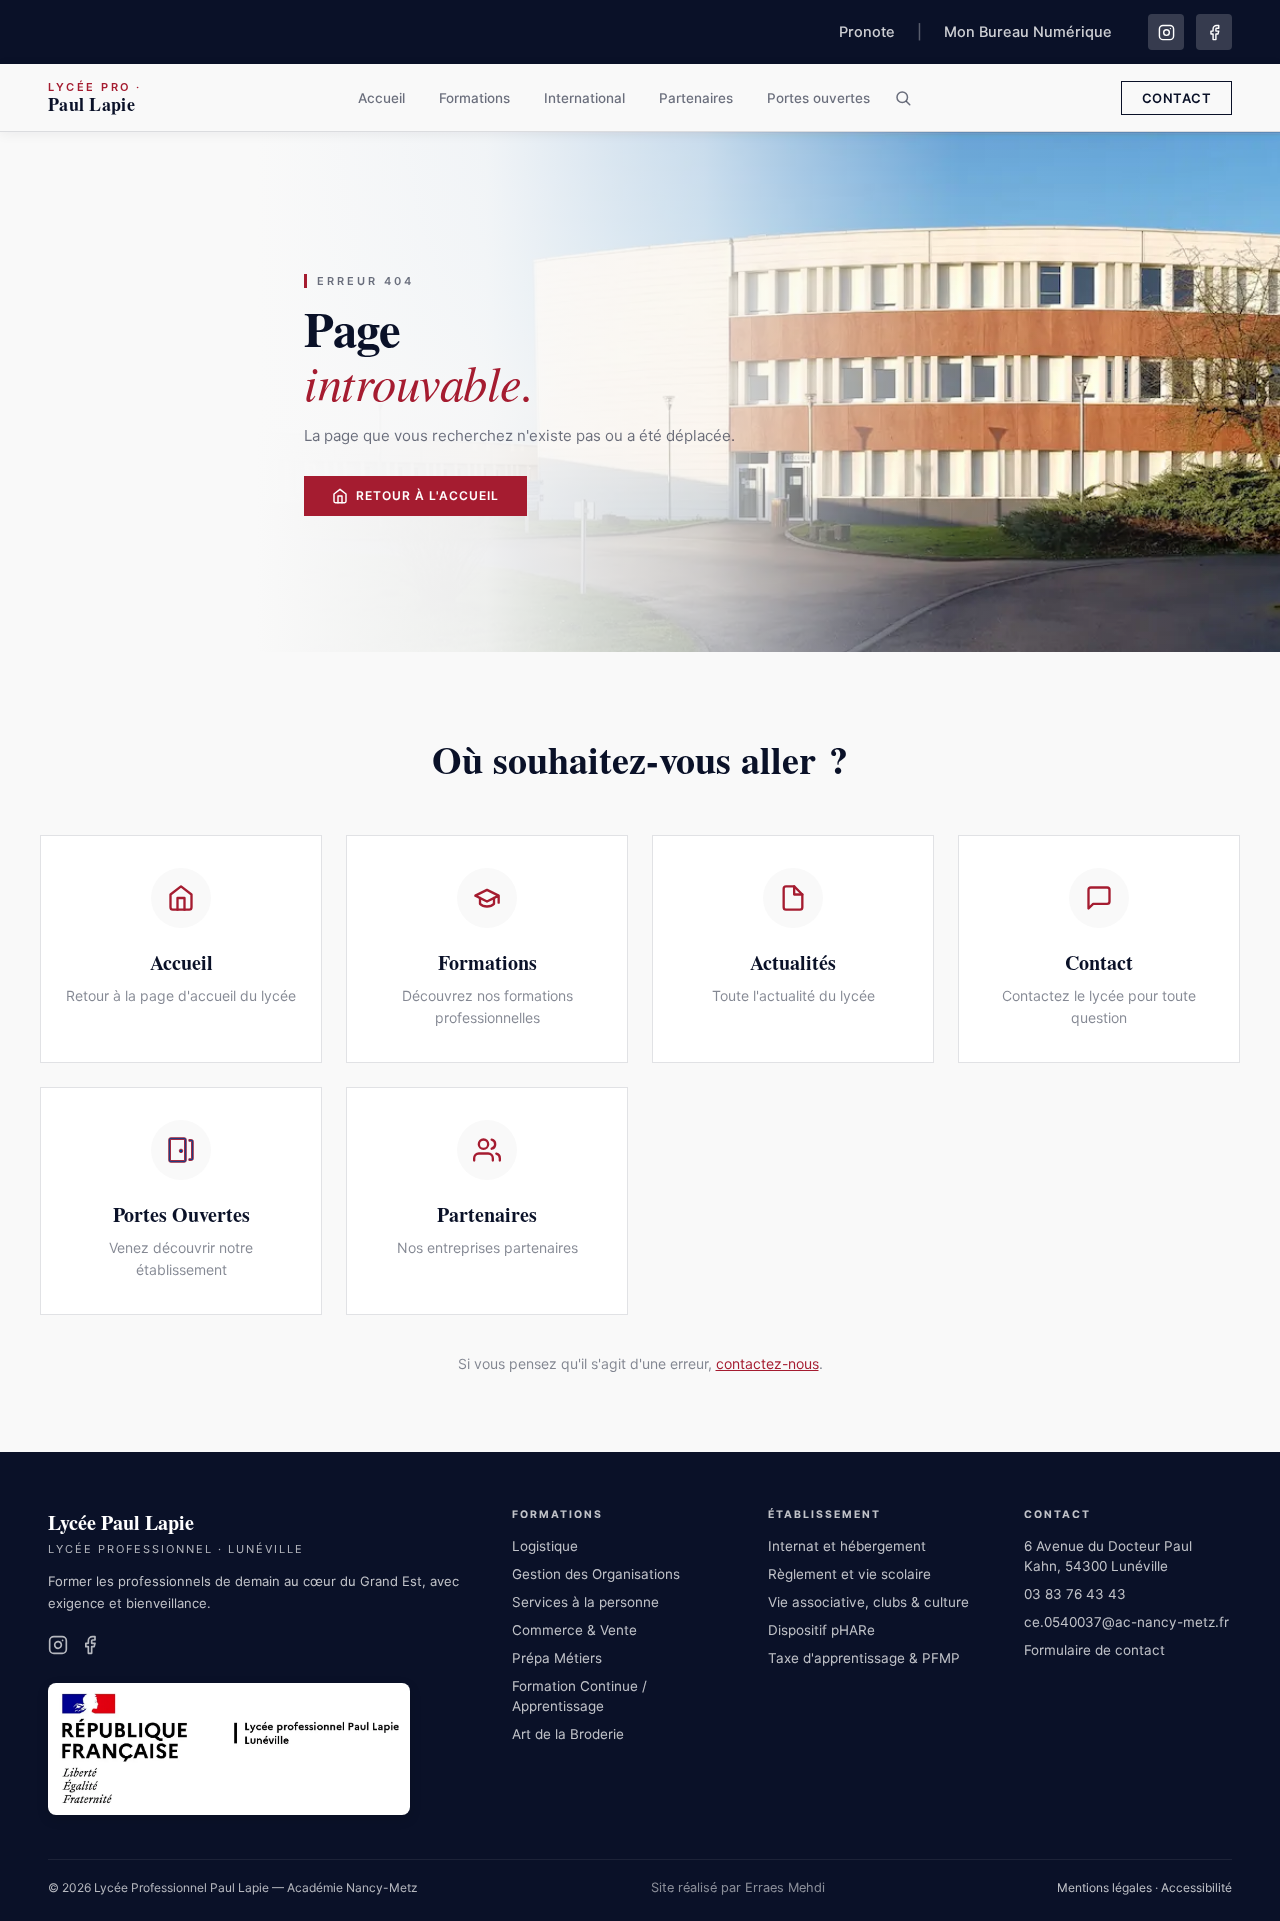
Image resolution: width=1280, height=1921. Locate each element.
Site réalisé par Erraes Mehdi (738, 1887)
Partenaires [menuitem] (696, 98)
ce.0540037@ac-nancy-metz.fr (1126, 1622)
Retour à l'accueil (427, 495)
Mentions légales (1104, 1887)
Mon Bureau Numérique (1028, 32)
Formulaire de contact (1094, 1650)
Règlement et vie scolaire (849, 1574)
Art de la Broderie (568, 1734)
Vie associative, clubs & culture (868, 1602)
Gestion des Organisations (596, 1574)
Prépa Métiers (557, 1658)
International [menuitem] (584, 98)
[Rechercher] (903, 98)
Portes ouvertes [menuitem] (818, 98)
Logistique (545, 1546)
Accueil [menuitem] (381, 98)
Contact (1177, 98)
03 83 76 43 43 (1075, 1594)
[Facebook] (1214, 32)
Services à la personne (585, 1602)
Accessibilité (1196, 1887)
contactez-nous (767, 1363)
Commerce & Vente (574, 1630)
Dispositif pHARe (821, 1630)
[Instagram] (1166, 32)
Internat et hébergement (847, 1546)
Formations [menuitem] (474, 98)
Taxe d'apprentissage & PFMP (864, 1658)
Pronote (867, 32)
